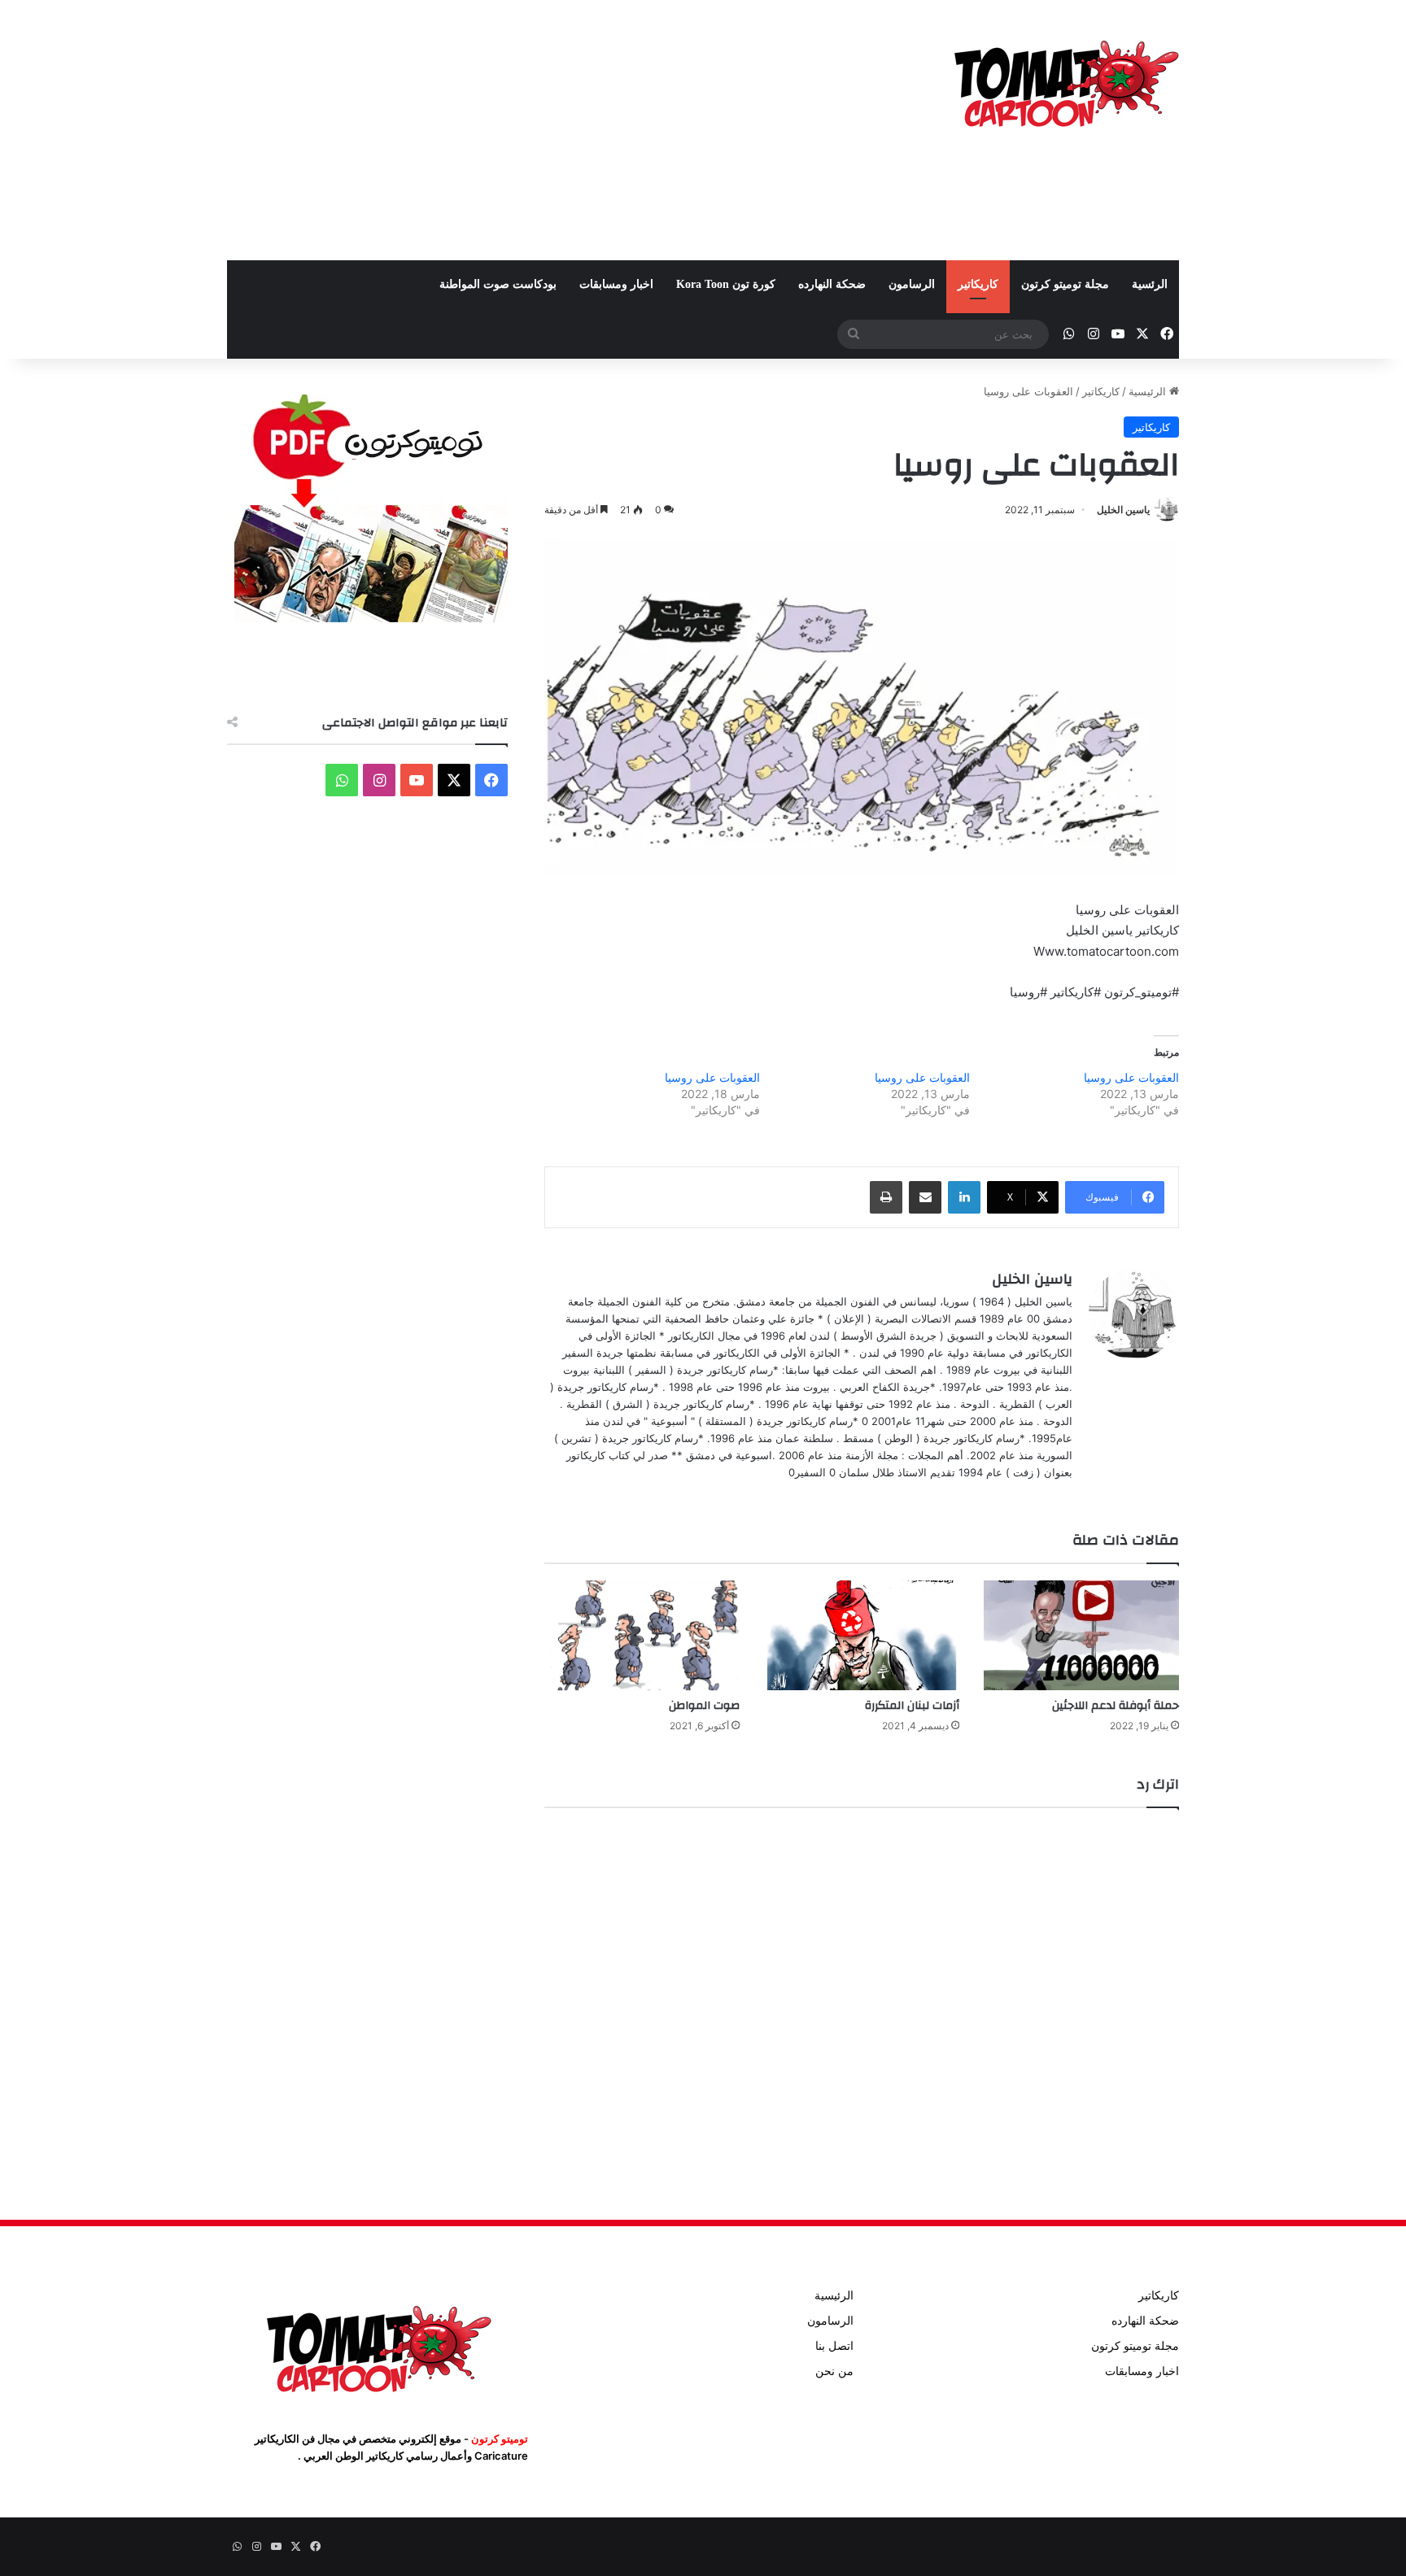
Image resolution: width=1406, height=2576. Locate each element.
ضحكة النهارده (832, 284)
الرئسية (1150, 284)
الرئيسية (1149, 391)
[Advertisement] (540, 130)
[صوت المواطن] (642, 1635)
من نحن (834, 2371)
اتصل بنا (834, 2346)
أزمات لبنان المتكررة (912, 1706)
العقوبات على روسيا (1131, 1077)
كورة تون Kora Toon (726, 284)
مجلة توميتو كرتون (1065, 284)
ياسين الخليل (1123, 510)
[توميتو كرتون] (1065, 81)
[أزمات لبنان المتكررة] (862, 1635)
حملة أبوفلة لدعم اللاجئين (1116, 1706)
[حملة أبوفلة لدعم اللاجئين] (1081, 1635)
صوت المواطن (704, 1706)
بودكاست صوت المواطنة (498, 284)
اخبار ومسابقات (616, 284)
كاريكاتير (978, 284)
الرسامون (912, 284)
